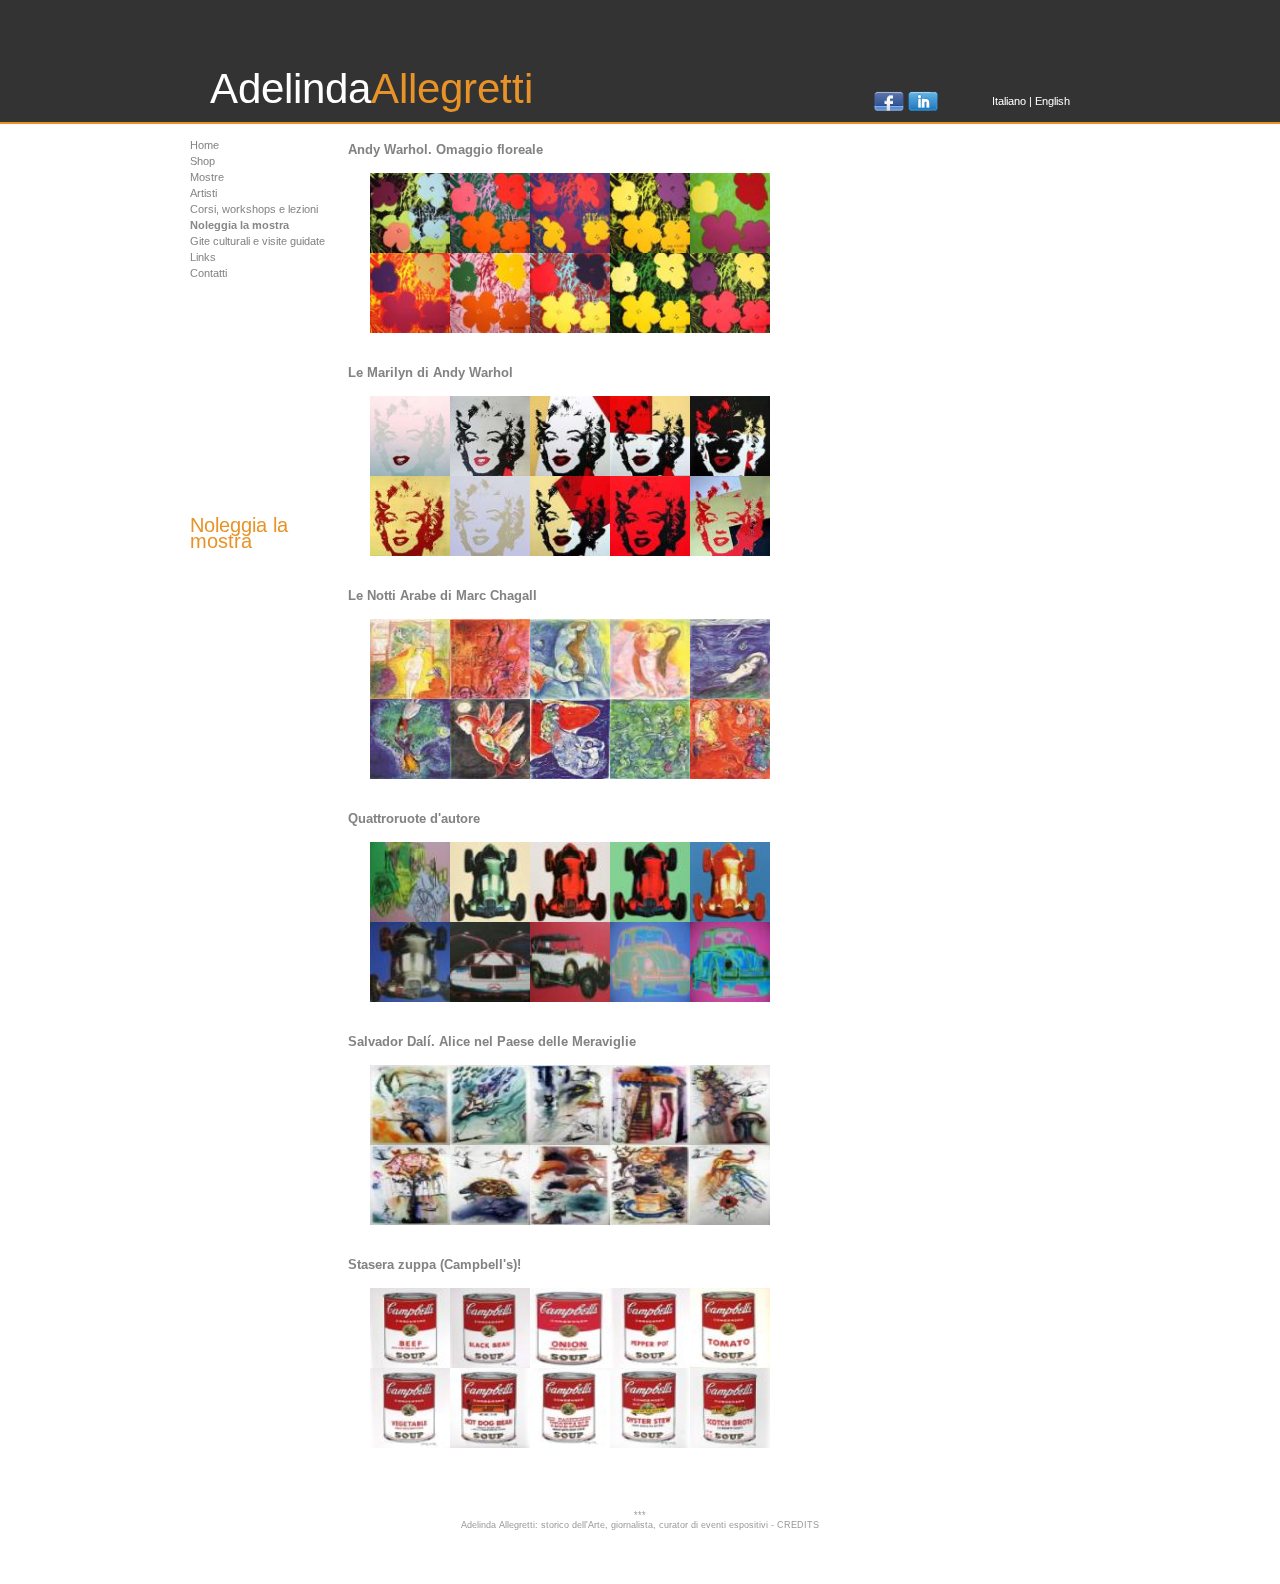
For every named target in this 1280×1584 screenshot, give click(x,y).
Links (203, 257)
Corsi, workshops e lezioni (254, 209)
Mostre (207, 177)
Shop (202, 161)
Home (204, 145)
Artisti (203, 193)
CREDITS (798, 1525)
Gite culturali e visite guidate (257, 241)
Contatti (208, 273)
